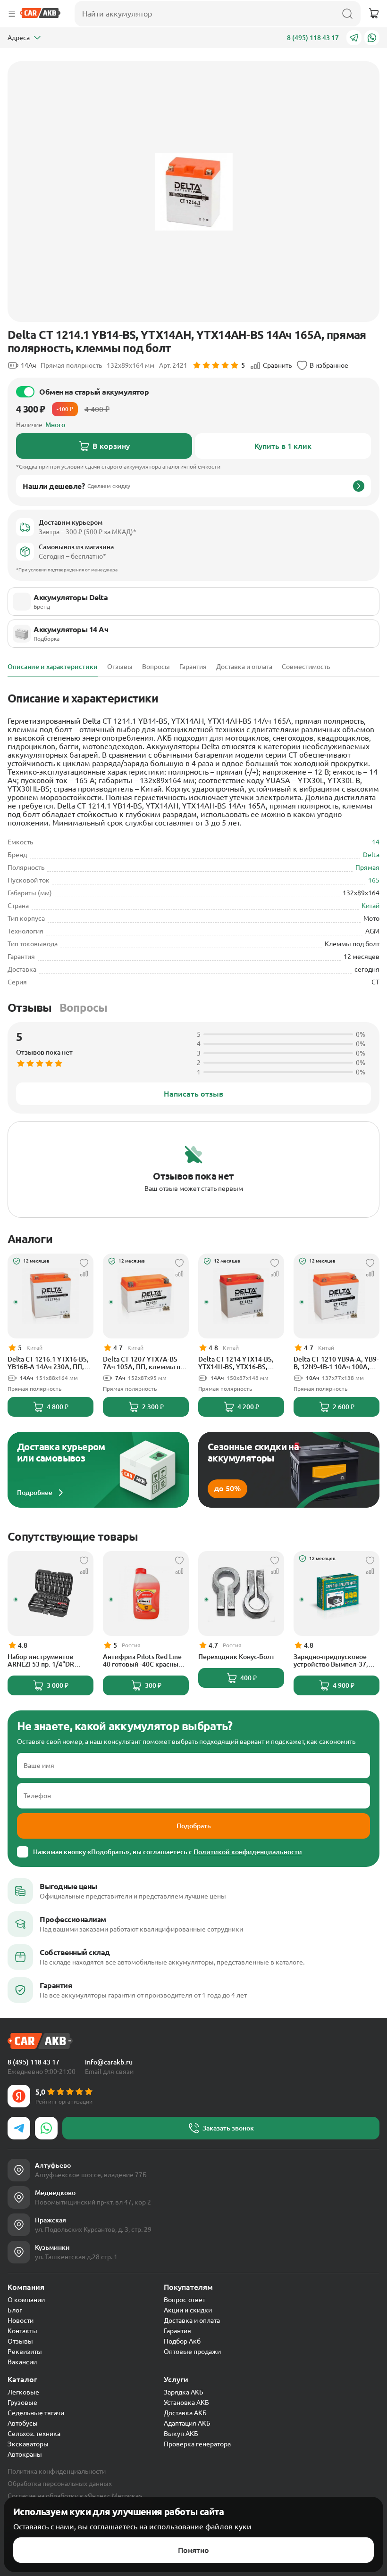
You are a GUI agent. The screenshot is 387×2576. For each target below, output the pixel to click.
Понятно (193, 2550)
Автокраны (25, 2454)
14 (376, 842)
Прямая (367, 867)
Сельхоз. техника (34, 2434)
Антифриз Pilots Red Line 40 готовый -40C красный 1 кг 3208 (145, 1660)
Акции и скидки (188, 2310)
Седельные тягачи (36, 2413)
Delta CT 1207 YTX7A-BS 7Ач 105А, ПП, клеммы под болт (146, 1363)
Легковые (23, 2392)
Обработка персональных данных (60, 2484)
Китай (370, 906)
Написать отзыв (193, 1094)
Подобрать (194, 1826)
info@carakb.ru (109, 2062)
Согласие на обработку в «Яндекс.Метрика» (75, 2496)
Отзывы (30, 1008)
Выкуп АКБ (181, 2434)
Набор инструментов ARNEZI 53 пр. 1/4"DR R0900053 (41, 1660)
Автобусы (23, 2423)
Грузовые (22, 2403)
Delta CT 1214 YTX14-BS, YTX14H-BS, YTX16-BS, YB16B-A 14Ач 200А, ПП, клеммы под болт (236, 1363)
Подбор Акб (182, 2341)
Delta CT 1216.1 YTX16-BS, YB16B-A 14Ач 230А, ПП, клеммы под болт (48, 1363)
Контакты (22, 2331)
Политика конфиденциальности (57, 2471)
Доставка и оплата (192, 2320)
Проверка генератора (197, 2444)
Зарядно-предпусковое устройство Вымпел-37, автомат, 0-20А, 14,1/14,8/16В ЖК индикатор (331, 1660)
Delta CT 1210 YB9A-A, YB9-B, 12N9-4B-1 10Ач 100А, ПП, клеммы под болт (336, 1363)
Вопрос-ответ (185, 2300)
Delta (371, 855)
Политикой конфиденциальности (248, 1852)
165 (374, 880)
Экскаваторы (28, 2444)
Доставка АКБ (185, 2413)
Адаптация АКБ (187, 2423)
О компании (26, 2300)
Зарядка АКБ (184, 2392)
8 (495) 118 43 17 (313, 38)
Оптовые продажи (192, 2352)
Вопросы (84, 1008)
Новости (21, 2320)
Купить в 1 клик (283, 446)
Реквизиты (25, 2352)
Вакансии (22, 2362)
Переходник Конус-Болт (236, 1657)
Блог (15, 2310)
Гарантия (177, 2331)
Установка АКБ (186, 2403)
